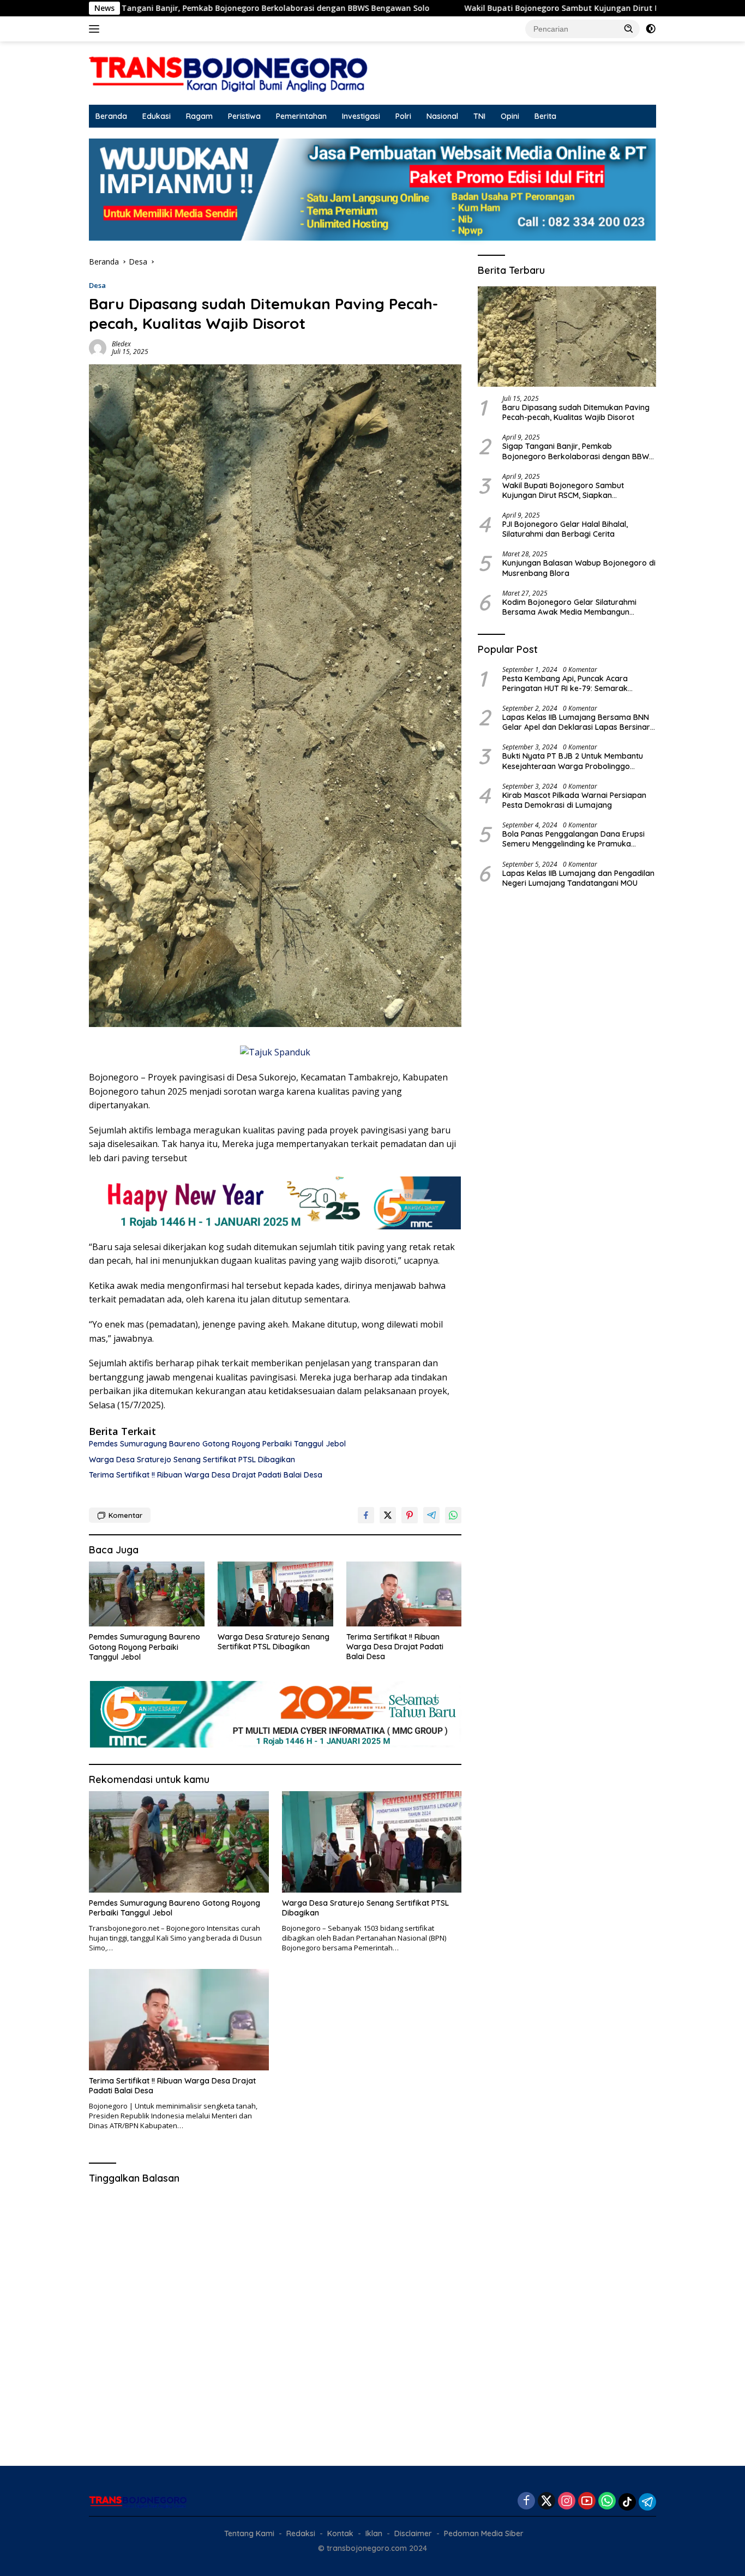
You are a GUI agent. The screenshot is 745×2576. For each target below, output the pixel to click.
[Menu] (96, 29)
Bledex (121, 344)
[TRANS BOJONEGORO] (229, 72)
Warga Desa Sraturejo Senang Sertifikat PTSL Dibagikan (192, 1460)
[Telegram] (647, 2502)
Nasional (442, 116)
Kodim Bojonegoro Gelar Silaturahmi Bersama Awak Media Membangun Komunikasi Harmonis (569, 607)
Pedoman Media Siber (484, 2533)
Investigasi (361, 116)
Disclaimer (413, 2533)
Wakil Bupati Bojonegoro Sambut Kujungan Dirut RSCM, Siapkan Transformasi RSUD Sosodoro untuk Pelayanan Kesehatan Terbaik (568, 490)
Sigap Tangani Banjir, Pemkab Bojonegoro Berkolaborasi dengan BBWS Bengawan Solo (578, 452)
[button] (629, 28)
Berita (545, 116)
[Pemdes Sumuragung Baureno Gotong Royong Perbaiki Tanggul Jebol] (147, 1594)
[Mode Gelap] (651, 29)
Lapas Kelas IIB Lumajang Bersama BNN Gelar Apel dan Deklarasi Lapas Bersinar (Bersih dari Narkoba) (576, 722)
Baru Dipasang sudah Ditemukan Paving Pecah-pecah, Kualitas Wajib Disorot (576, 412)
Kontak (340, 2533)
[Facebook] (526, 2502)
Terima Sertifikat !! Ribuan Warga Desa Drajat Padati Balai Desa (206, 1475)
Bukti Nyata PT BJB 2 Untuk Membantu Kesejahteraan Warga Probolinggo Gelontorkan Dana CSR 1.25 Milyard (573, 761)
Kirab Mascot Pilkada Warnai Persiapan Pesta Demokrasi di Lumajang (574, 800)
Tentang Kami (249, 2533)
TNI (479, 116)
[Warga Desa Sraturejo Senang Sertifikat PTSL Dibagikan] (275, 1594)
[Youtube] (587, 2502)
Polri (403, 116)
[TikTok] (627, 2502)
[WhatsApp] (607, 2502)
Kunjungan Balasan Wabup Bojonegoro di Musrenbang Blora (579, 568)
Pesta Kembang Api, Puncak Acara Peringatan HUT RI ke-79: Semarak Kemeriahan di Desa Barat (565, 683)
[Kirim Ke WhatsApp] (453, 1515)
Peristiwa (244, 116)
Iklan (374, 2533)
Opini (510, 116)
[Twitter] (546, 2502)
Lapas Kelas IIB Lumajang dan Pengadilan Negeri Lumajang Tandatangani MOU (578, 878)
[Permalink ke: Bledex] (98, 347)
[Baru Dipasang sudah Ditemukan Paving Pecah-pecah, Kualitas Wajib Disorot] (567, 337)
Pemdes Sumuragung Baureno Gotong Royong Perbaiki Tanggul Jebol (217, 1444)
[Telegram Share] (431, 1515)
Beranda (111, 116)
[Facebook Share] (366, 1515)
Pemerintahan (301, 116)
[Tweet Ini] (388, 1515)
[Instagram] (567, 2502)
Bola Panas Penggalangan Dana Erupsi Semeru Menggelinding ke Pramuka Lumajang (573, 839)
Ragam (199, 116)
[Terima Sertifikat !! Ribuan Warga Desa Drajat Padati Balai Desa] (404, 1594)
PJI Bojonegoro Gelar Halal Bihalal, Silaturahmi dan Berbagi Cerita (565, 529)
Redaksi (301, 2533)
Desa (97, 285)
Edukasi (157, 116)
